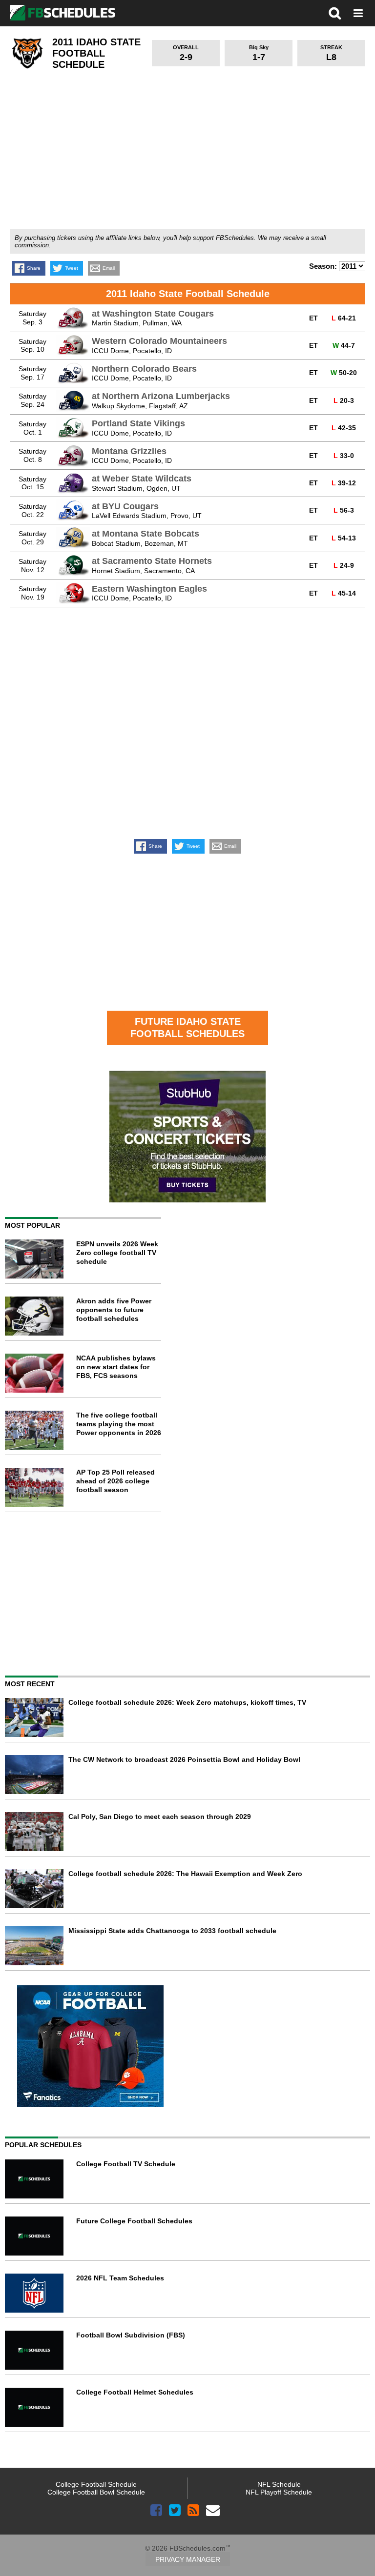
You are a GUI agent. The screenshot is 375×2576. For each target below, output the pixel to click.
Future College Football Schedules (134, 2221)
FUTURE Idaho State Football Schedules (187, 1028)
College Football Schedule (96, 2484)
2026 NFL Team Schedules (120, 2278)
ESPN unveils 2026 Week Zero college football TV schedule (117, 1253)
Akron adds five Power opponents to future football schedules (114, 1310)
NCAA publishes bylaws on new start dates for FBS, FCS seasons (116, 1367)
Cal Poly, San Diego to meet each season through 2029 (160, 1817)
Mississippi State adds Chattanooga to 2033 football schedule (172, 1931)
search (335, 13)
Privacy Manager (188, 2559)
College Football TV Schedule (126, 2164)
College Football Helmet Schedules (135, 2392)
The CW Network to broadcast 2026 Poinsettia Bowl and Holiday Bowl (184, 1759)
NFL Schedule (279, 2484)
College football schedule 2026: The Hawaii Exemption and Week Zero (185, 1874)
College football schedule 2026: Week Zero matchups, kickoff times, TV (187, 1702)
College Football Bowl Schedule (96, 2492)
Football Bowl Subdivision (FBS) (131, 2335)
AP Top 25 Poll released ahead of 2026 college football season (115, 1481)
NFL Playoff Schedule (279, 2492)
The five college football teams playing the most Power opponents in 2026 (119, 1424)
